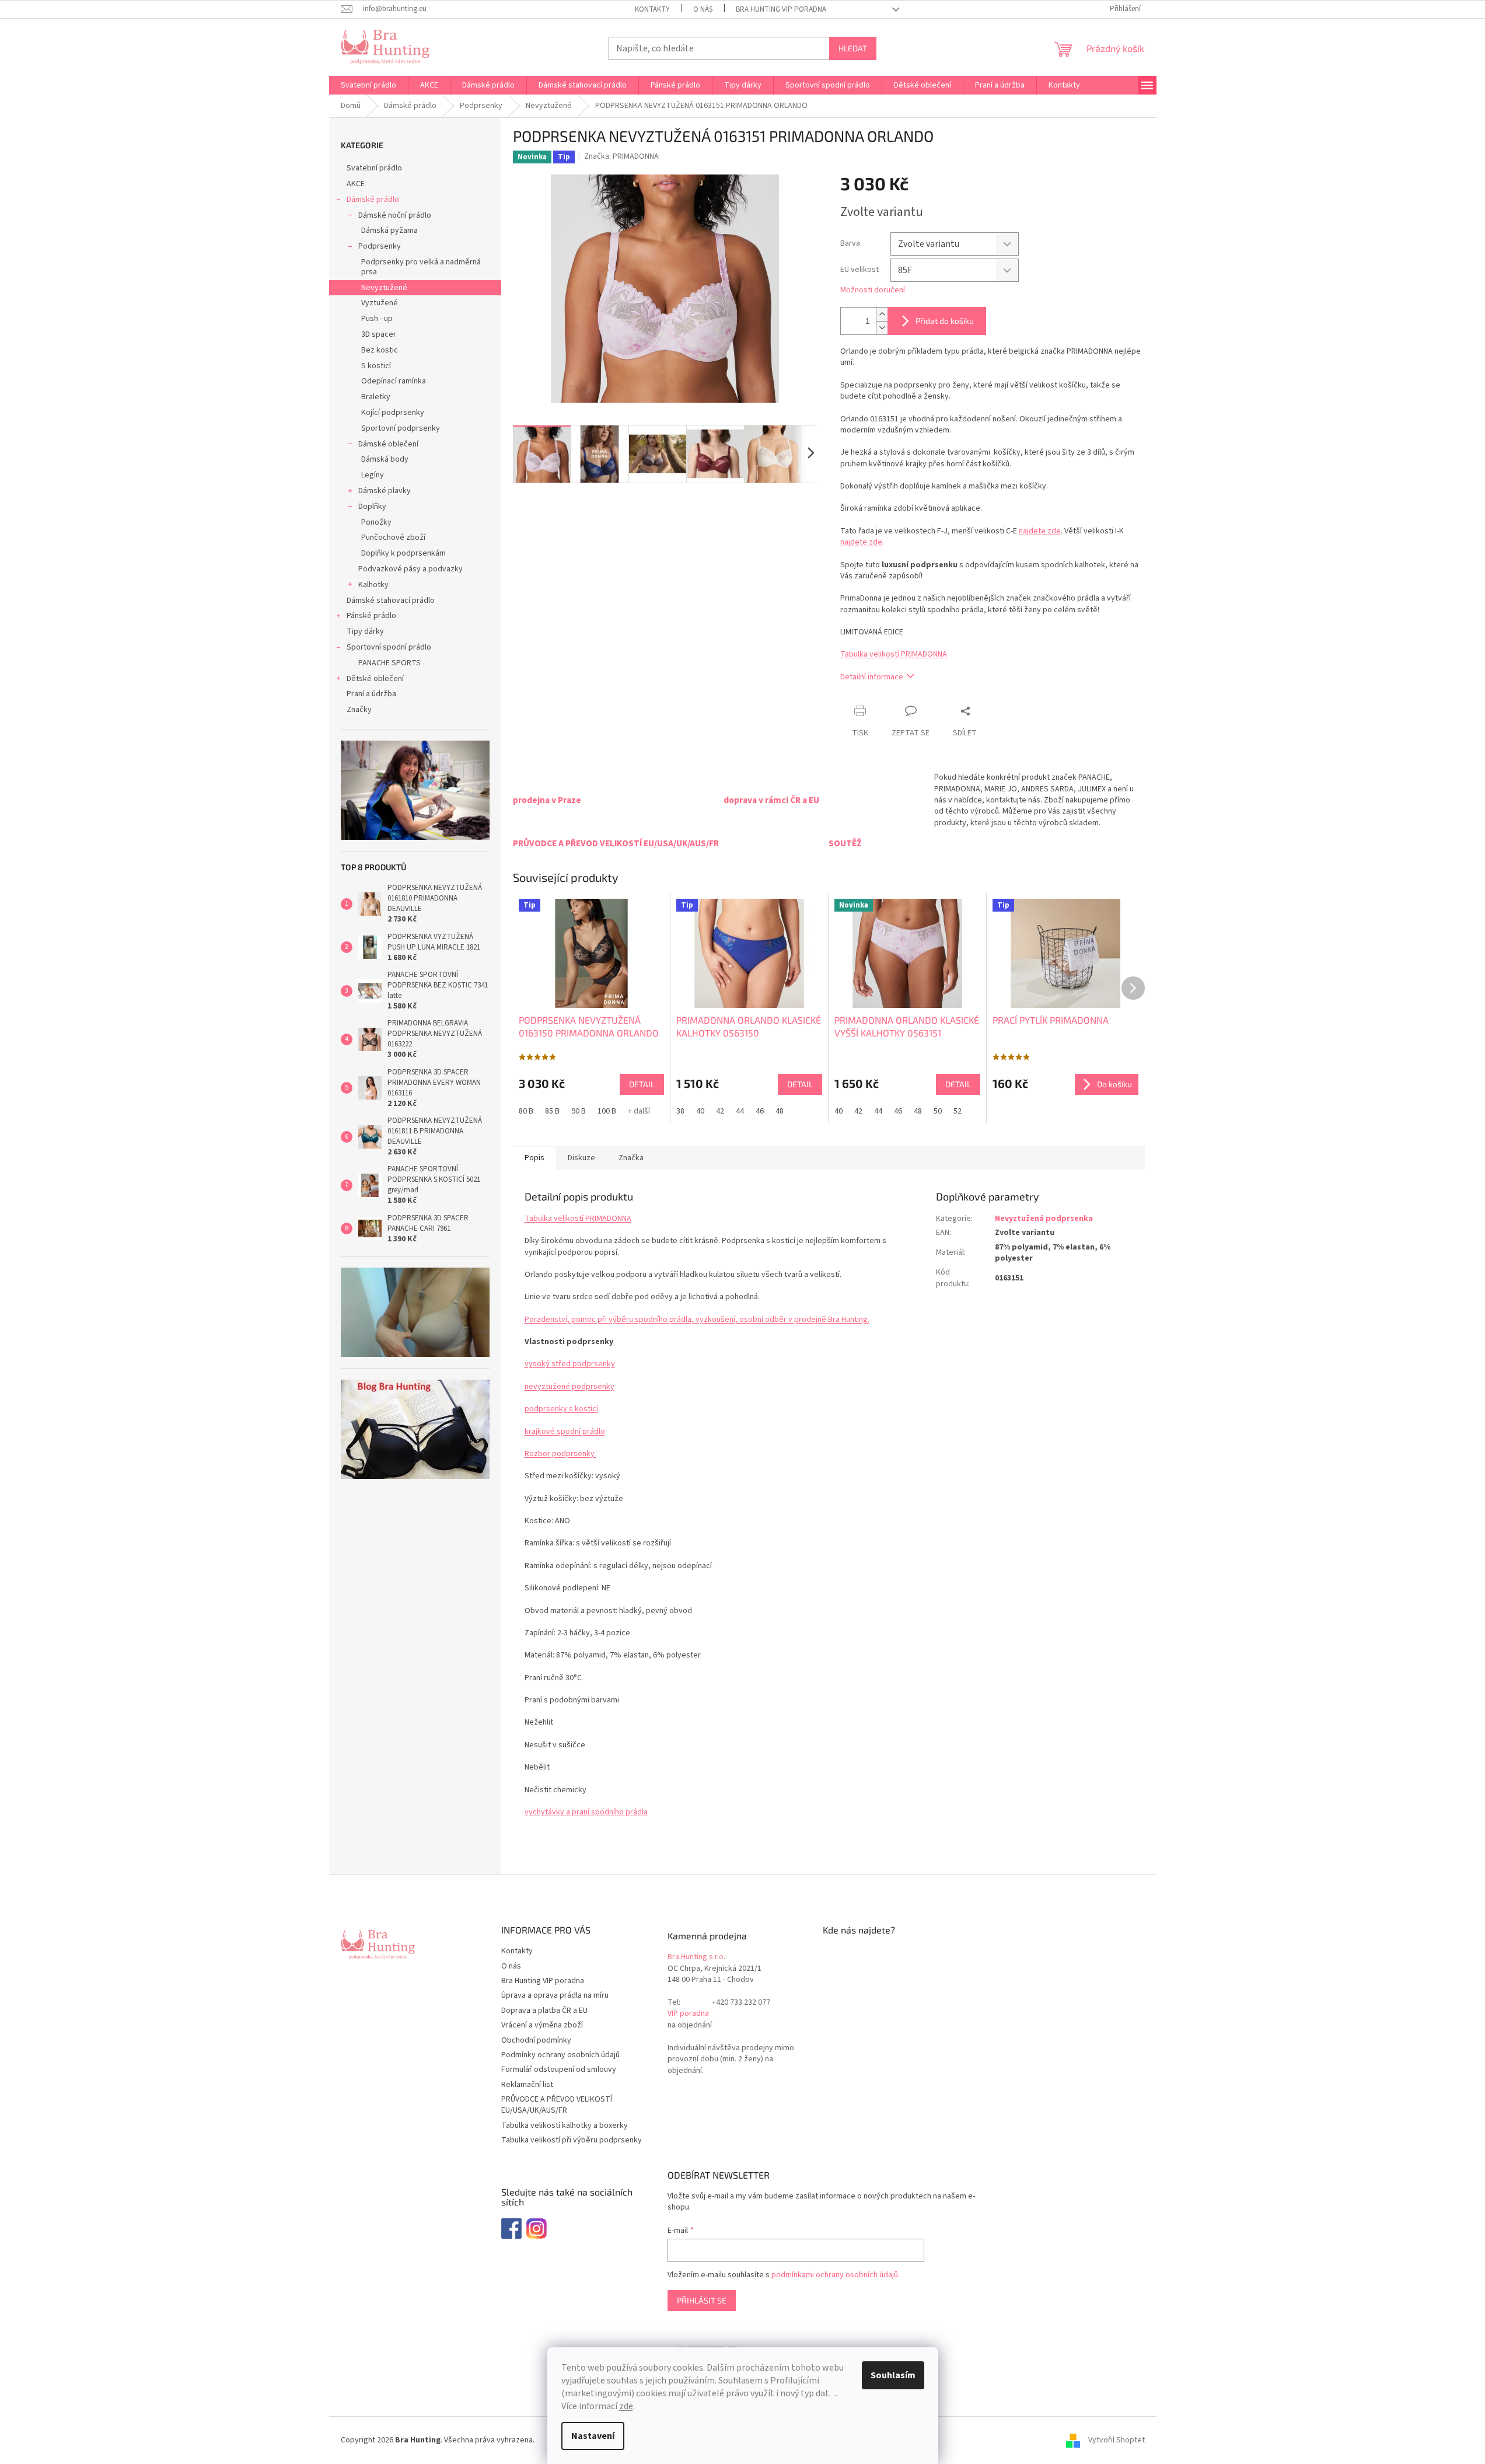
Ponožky (376, 522)
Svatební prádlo (374, 168)
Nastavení (593, 2436)
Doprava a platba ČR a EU (544, 2011)
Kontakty (652, 9)
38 (680, 1111)
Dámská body (385, 459)
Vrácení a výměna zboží (542, 2025)
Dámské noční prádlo (395, 215)
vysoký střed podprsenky (570, 1364)
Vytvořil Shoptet (1117, 2440)
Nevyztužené (384, 288)
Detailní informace (872, 677)
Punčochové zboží (393, 538)
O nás (703, 9)
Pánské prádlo (371, 616)
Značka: (621, 156)
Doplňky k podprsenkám (403, 553)
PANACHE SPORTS (389, 663)
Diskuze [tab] (581, 1158)
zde (626, 2406)
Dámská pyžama (389, 231)
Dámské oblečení (388, 444)
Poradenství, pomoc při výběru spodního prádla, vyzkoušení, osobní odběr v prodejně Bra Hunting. (697, 1320)
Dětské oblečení (375, 679)
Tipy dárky (365, 631)
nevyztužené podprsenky (569, 1387)
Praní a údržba (371, 694)
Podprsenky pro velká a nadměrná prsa (421, 267)
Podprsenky (380, 246)
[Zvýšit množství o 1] (882, 314)
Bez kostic (380, 350)
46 (760, 1111)
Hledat (853, 48)
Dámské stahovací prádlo (391, 601)
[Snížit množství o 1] (882, 328)
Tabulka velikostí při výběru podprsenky (572, 2140)
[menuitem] (368, 85)
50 (938, 1111)
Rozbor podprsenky (560, 1454)
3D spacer (379, 334)
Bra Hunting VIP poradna (781, 9)
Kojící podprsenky (393, 413)
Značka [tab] (631, 1158)
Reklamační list (527, 2085)
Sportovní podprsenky (401, 428)
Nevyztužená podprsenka (1044, 1219)
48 (780, 1111)
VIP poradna (688, 2014)
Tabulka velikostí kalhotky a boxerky (565, 2126)
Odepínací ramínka (394, 381)
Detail (642, 1084)
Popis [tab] (534, 1158)
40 (700, 1111)
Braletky (376, 397)
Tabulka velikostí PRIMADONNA (894, 654)
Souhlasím (893, 2375)
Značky (359, 710)
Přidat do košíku (945, 321)
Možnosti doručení (873, 290)
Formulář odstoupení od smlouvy (559, 2069)
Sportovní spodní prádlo (389, 647)
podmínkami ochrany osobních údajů (835, 2275)
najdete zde (1040, 531)
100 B (607, 1111)
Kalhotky (373, 585)
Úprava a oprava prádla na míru (555, 1995)
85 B (552, 1111)
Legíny (373, 475)
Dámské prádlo (373, 200)
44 (740, 1111)
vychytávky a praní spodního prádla (586, 1812)
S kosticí (376, 366)
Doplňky (372, 507)
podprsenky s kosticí (561, 1409)
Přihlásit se (702, 2300)
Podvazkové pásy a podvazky (410, 569)
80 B (526, 1111)
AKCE (356, 184)
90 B (579, 1111)
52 (958, 1111)
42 (720, 1111)
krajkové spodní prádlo (565, 1432)
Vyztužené (380, 303)
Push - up (377, 319)
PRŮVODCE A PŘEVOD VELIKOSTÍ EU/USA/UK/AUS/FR (557, 2105)
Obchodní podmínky (536, 2040)
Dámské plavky (385, 491)
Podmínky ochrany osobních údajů (560, 2055)
